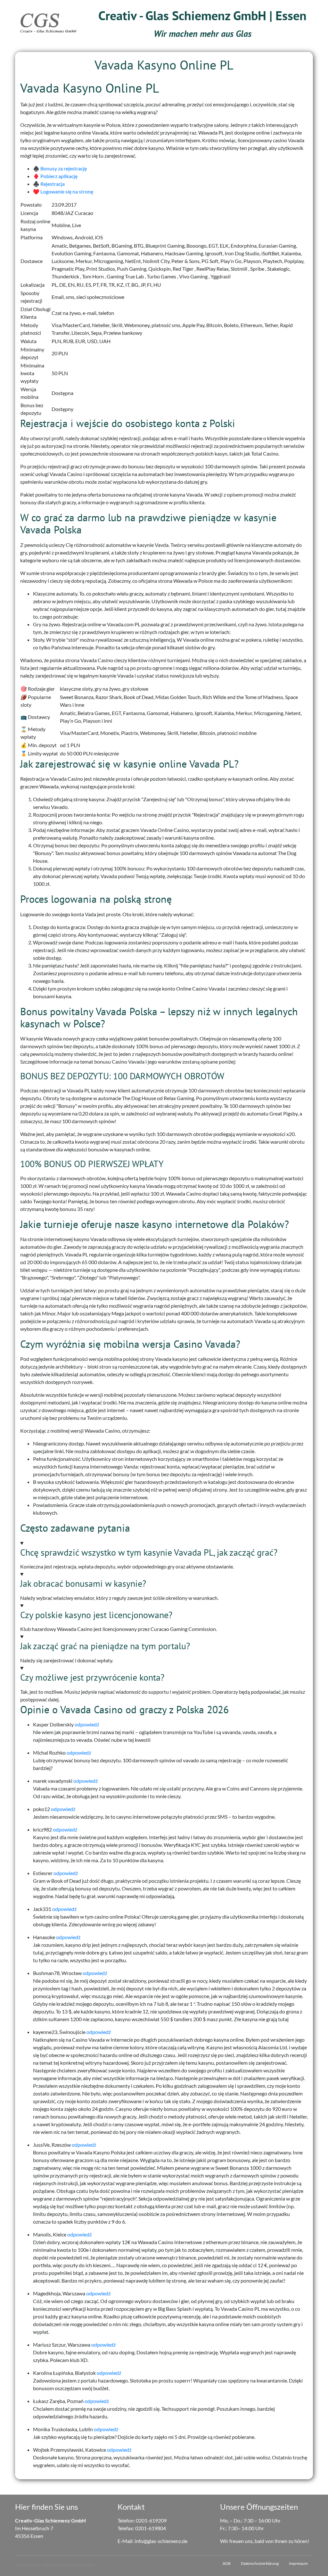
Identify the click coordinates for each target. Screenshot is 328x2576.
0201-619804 (151, 2528)
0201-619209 (151, 2520)
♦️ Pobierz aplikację (55, 176)
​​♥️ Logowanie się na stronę (63, 191)
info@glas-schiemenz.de (161, 2541)
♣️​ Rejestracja (49, 184)
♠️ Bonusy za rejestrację (60, 168)
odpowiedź (87, 1724)
